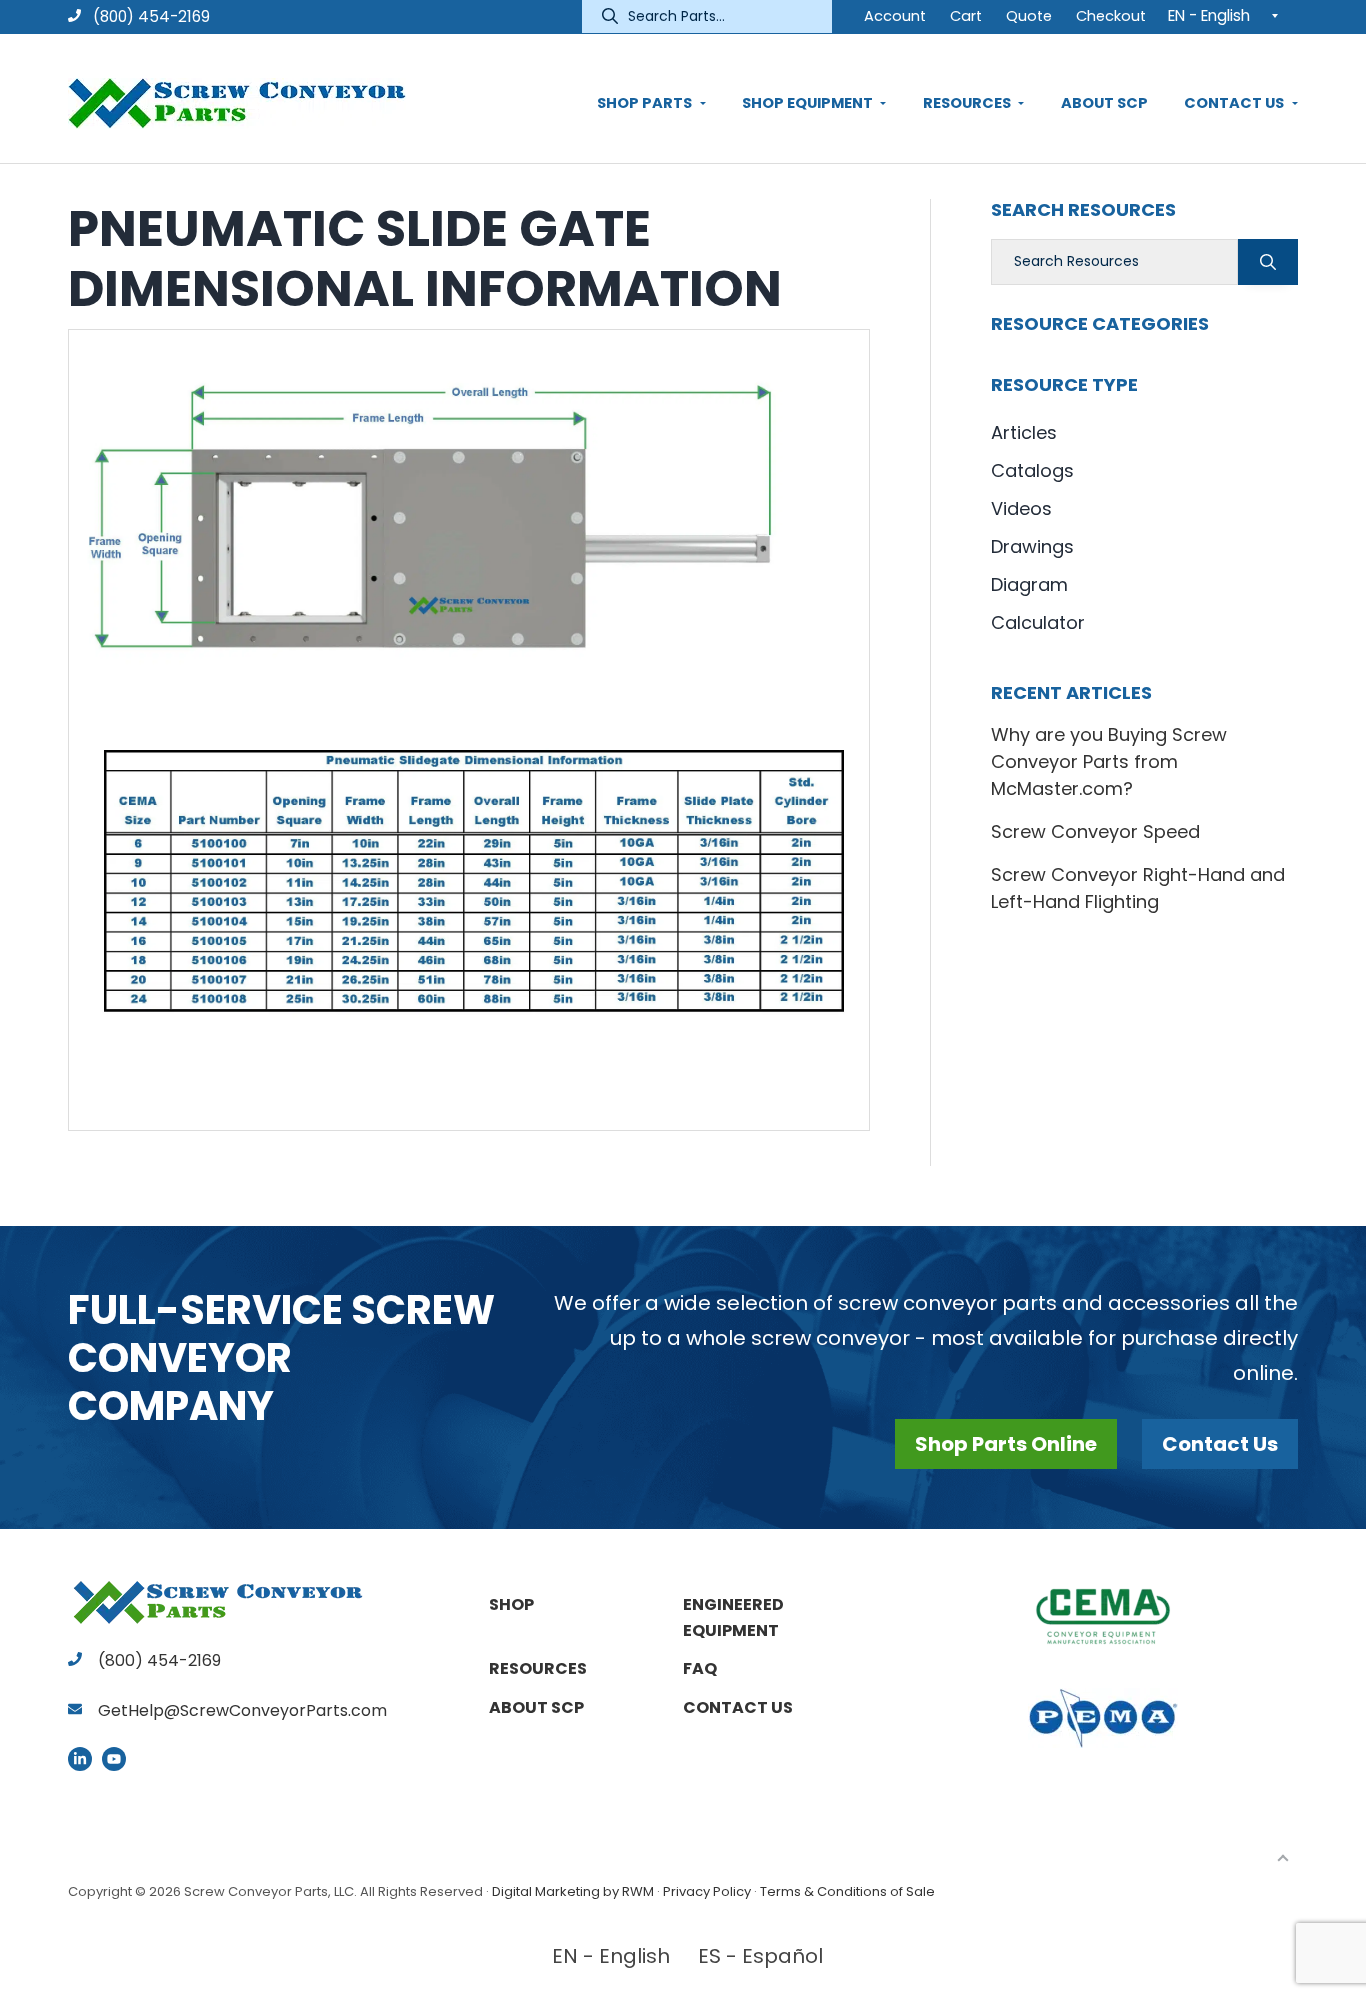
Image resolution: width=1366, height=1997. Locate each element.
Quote (1029, 16)
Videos (1021, 508)
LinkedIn (80, 1759)
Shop (511, 1604)
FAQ (700, 1668)
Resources (538, 1668)
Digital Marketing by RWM (573, 1891)
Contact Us (1220, 1444)
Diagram (1029, 584)
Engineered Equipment (733, 1617)
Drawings (1032, 546)
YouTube (114, 1759)
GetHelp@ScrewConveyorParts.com (242, 1710)
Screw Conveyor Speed (1095, 831)
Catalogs (1032, 470)
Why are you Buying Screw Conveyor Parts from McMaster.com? (1109, 761)
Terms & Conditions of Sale (847, 1891)
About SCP (536, 1707)
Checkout (1111, 16)
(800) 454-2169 (149, 16)
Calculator (1038, 622)
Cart (966, 16)
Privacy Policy (707, 1891)
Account (895, 16)
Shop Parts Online (1006, 1444)
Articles (1024, 432)
